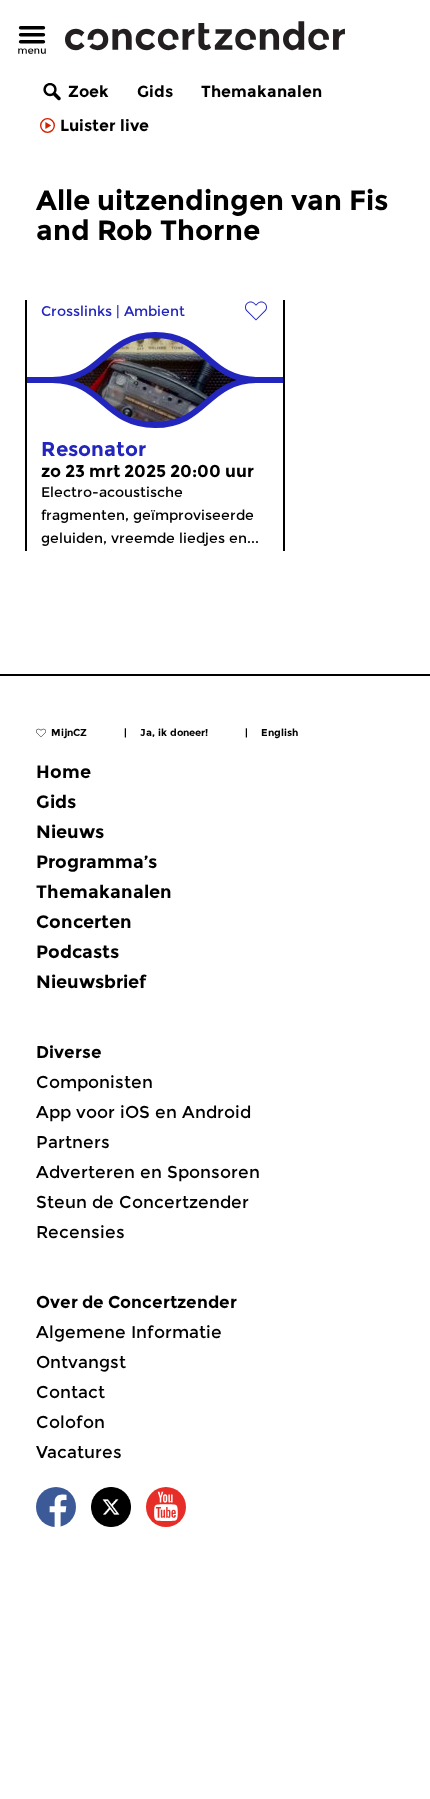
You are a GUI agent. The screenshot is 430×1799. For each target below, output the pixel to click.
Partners (73, 1142)
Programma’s (96, 862)
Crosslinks (76, 311)
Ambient (154, 311)
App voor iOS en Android (143, 1112)
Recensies (80, 1232)
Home (63, 772)
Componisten (94, 1082)
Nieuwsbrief (91, 982)
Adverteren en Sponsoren (148, 1172)
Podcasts (77, 952)
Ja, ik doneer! (174, 732)
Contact (70, 1392)
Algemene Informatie (129, 1332)
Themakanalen (261, 91)
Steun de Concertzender (142, 1202)
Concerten (84, 922)
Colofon (70, 1422)
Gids (155, 91)
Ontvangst (81, 1362)
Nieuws (70, 832)
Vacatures (79, 1452)
